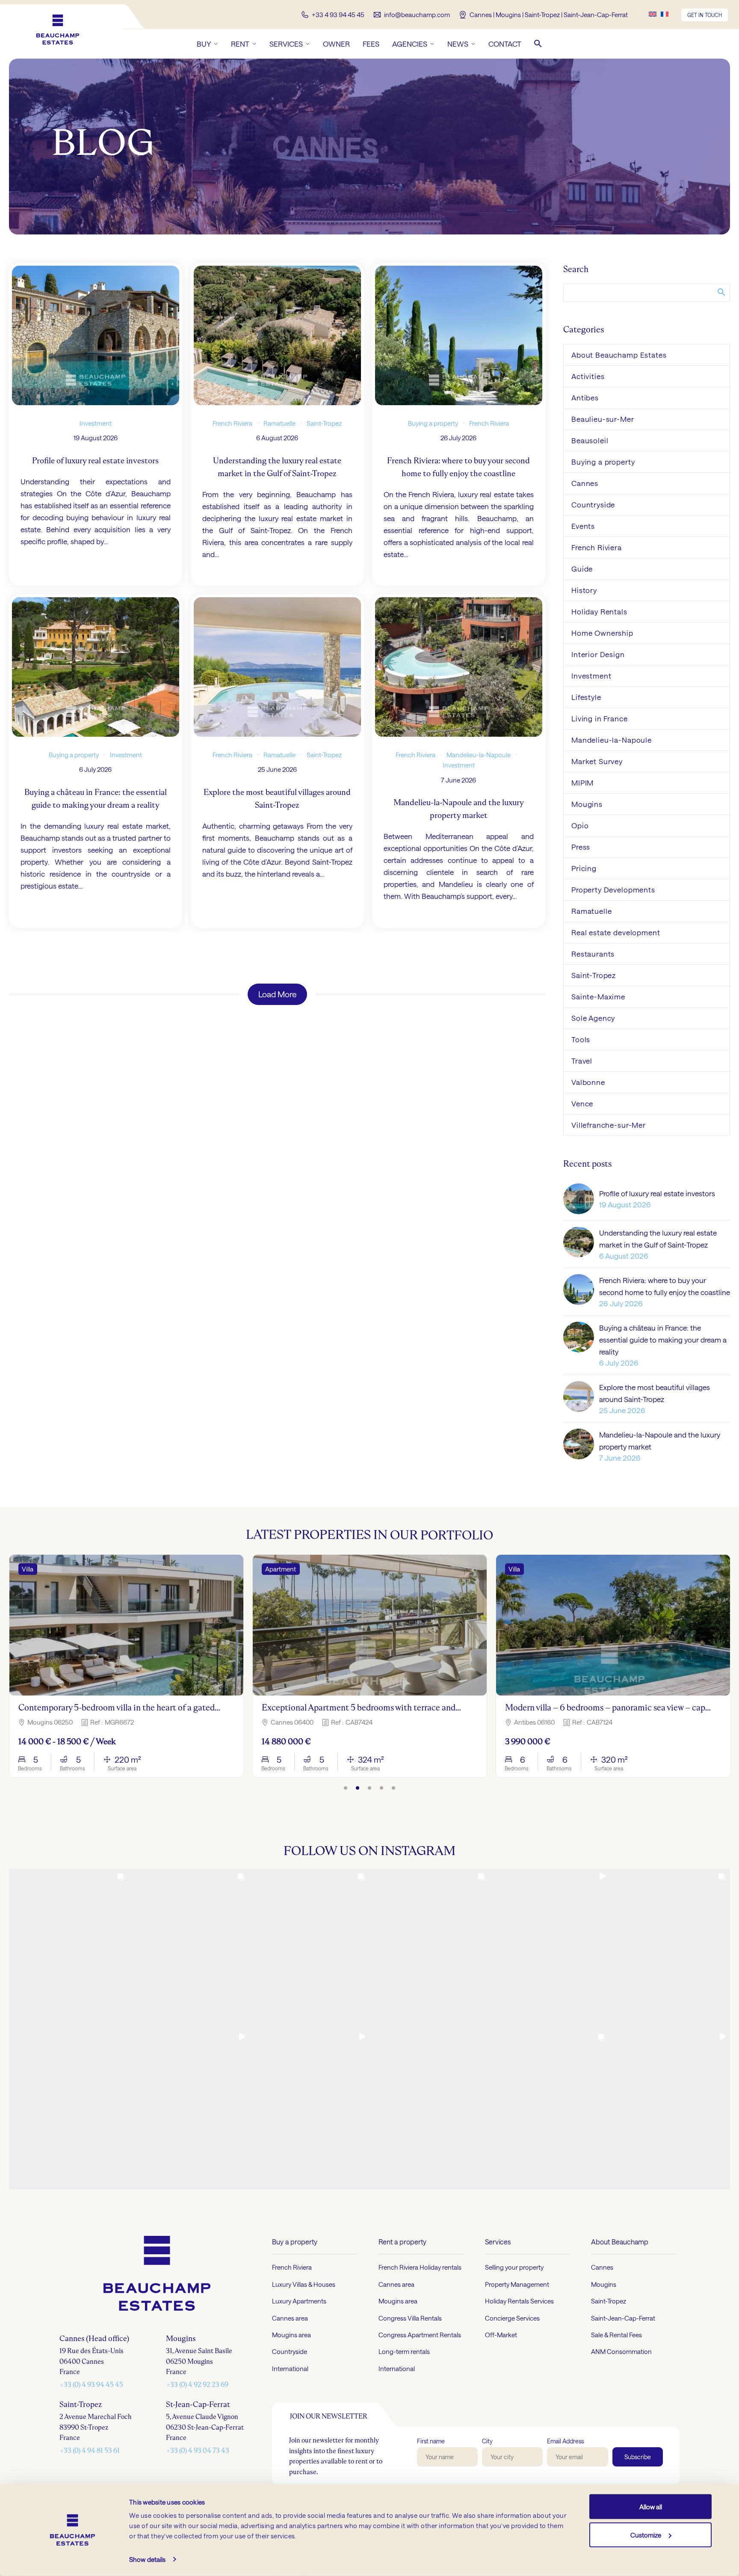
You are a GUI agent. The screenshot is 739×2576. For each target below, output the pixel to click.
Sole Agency (593, 1018)
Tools (581, 1039)
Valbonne (588, 1082)
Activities (588, 376)
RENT (240, 44)
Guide (582, 569)
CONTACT (505, 44)
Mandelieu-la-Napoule (479, 754)
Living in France (600, 718)
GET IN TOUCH (705, 15)
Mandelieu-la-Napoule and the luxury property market (660, 1441)
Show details (147, 2559)
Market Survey (597, 761)
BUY (204, 44)
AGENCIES (410, 44)
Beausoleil (590, 440)
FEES (371, 44)
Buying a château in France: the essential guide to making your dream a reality (663, 1340)
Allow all (651, 2507)
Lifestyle (586, 697)
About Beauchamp (620, 2242)
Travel (582, 1061)
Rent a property (402, 2242)
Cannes (585, 483)
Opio (580, 825)
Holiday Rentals (599, 611)
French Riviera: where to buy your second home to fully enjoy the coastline (665, 1286)
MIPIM (582, 783)
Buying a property (433, 423)
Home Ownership (602, 633)
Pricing (584, 868)
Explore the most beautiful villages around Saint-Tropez (655, 1393)
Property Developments (613, 889)
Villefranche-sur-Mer (609, 1125)
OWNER (336, 44)
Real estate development (616, 932)
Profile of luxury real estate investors (657, 1193)
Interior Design (598, 654)
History (584, 590)
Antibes (585, 397)
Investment (96, 423)
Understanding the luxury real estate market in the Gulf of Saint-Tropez (658, 1239)
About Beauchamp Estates (619, 355)
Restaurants (593, 954)
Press (581, 847)
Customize (646, 2534)
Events (583, 526)
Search (721, 292)
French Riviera (232, 423)
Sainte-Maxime (598, 996)
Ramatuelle (279, 423)
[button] (538, 44)
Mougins (587, 804)
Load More (277, 994)
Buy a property (295, 2242)
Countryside (593, 504)
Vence (582, 1103)
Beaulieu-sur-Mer (603, 419)
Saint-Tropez (324, 423)
